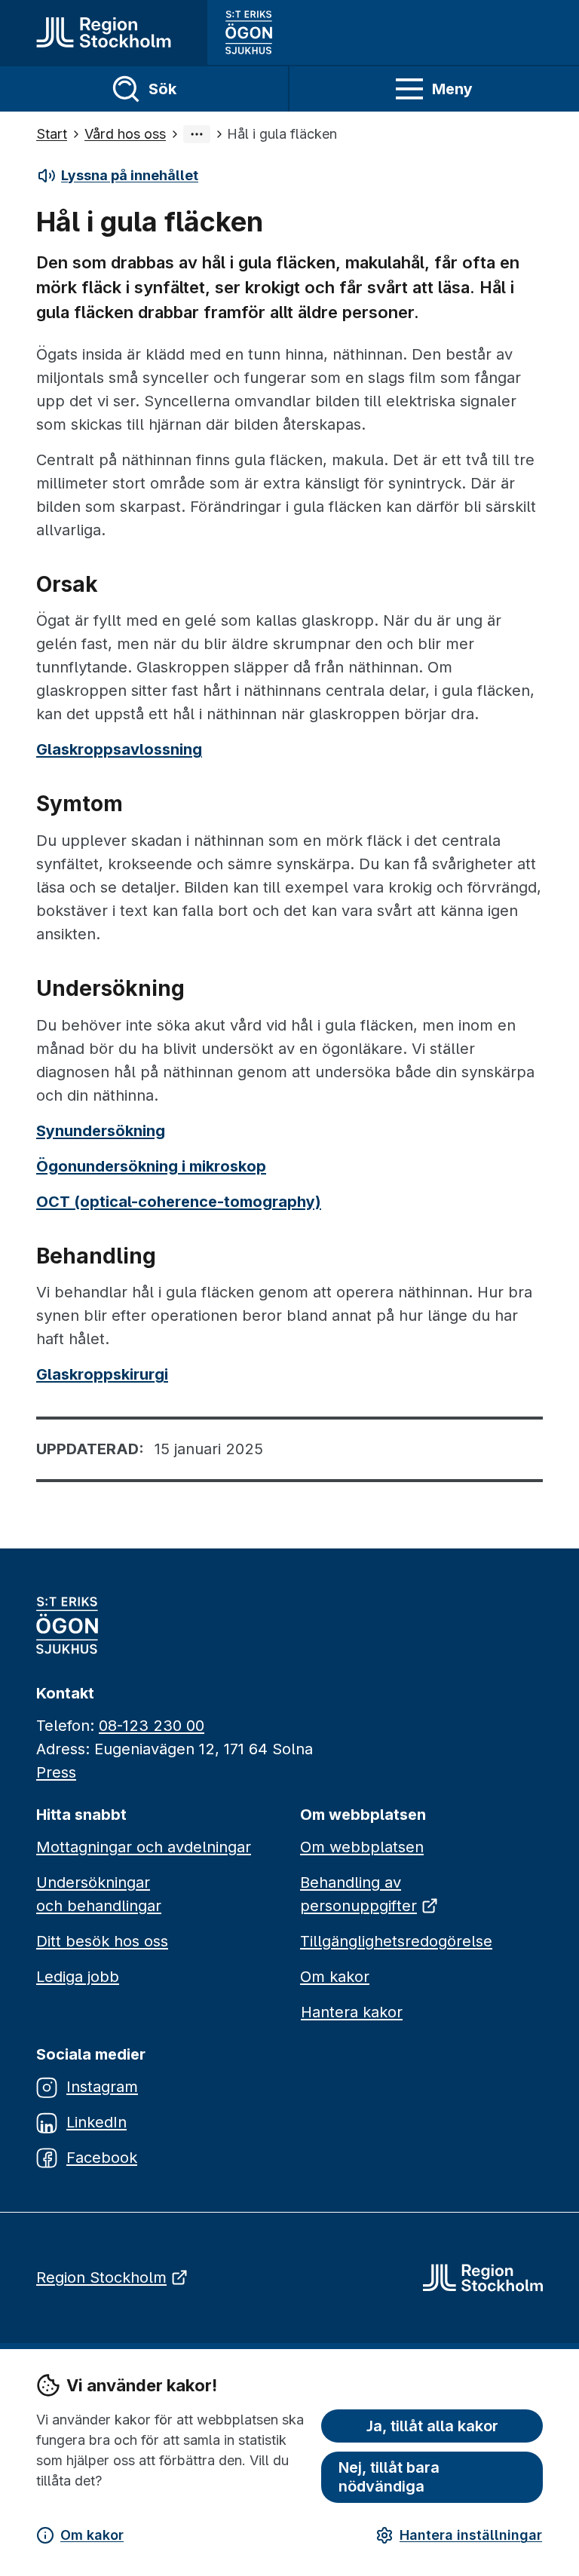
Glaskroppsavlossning (119, 749)
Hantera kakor (352, 2012)
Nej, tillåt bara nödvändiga (389, 2477)
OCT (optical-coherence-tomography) (179, 1202)
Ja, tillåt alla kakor (432, 2426)
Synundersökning (101, 1131)
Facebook (102, 2158)
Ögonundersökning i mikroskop (151, 1166)
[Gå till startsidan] (104, 32)
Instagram (102, 2087)
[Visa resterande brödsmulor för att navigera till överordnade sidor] (197, 134)
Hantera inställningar (471, 2535)
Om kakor (92, 2535)
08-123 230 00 (152, 1726)
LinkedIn (96, 2122)
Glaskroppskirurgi (102, 1374)
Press (56, 1772)
